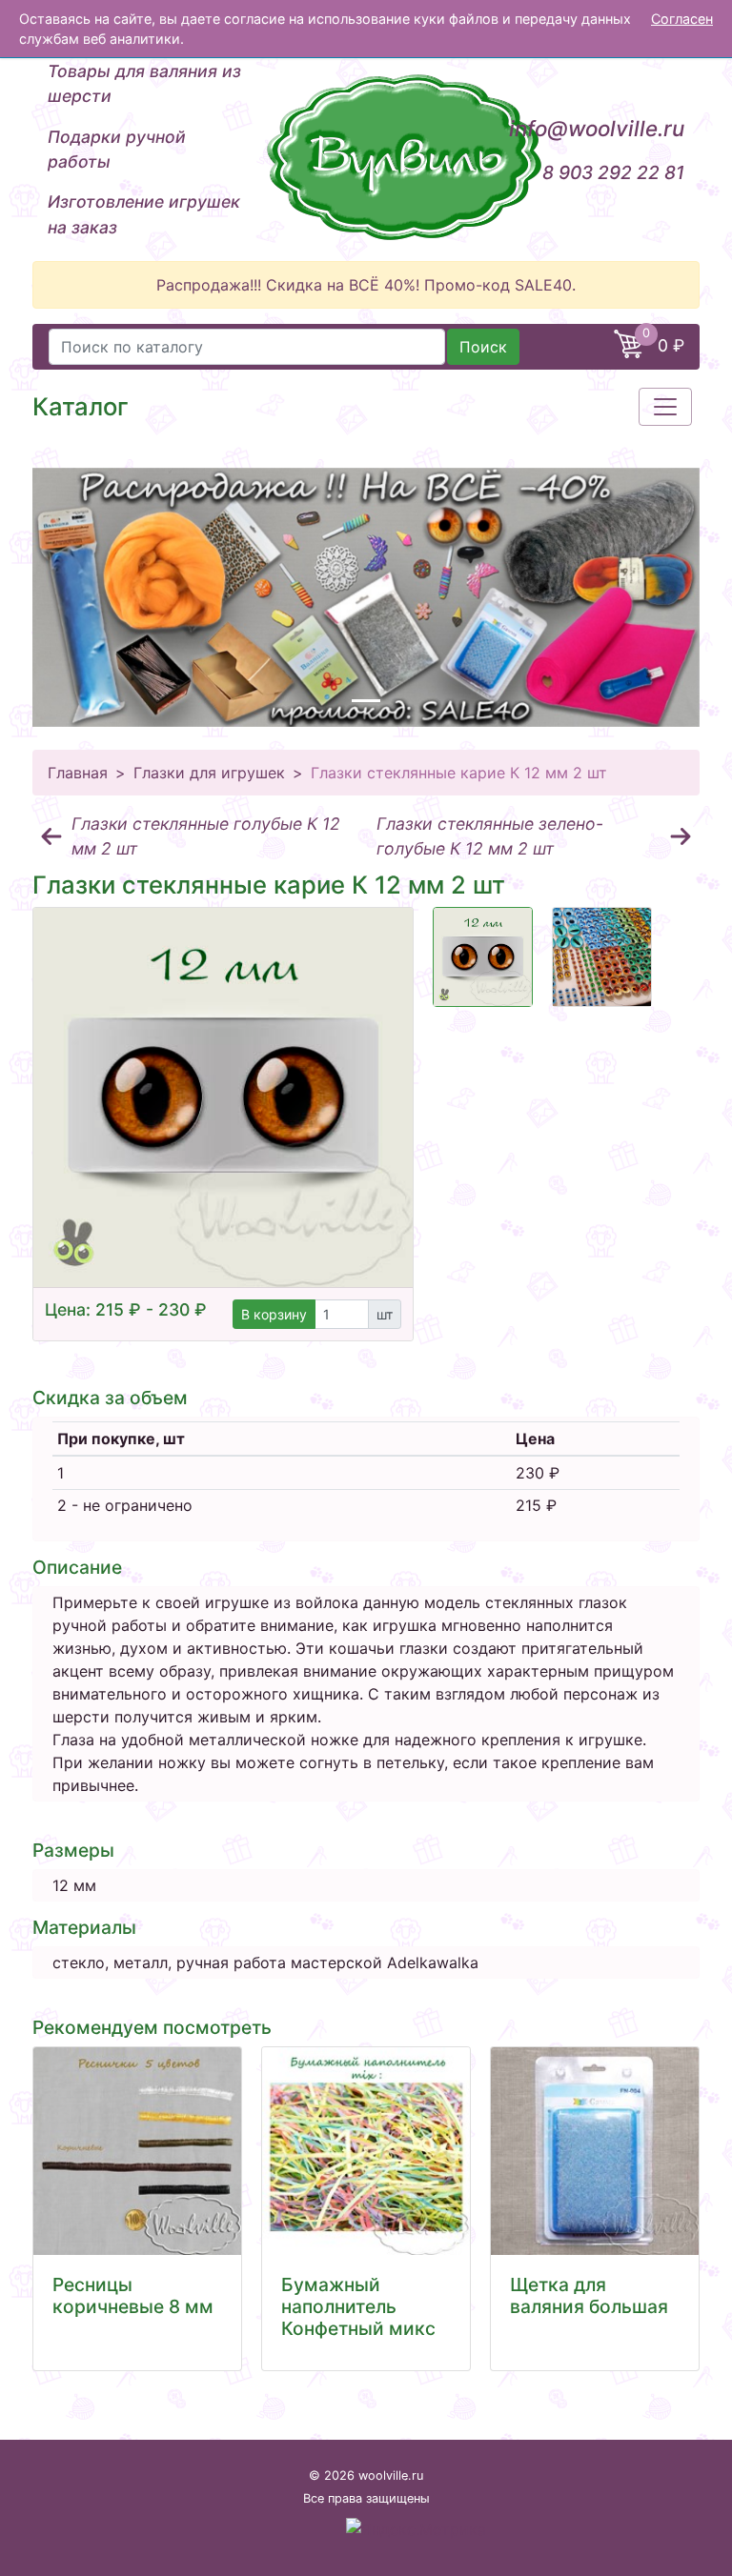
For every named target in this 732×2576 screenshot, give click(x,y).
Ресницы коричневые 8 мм (133, 2295)
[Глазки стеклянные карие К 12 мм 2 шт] (223, 1097)
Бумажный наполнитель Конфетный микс (358, 2306)
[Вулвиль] (366, 157)
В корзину (274, 1314)
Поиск (483, 347)
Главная (78, 773)
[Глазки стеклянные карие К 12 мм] (483, 957)
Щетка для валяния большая (589, 2295)
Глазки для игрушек (209, 773)
